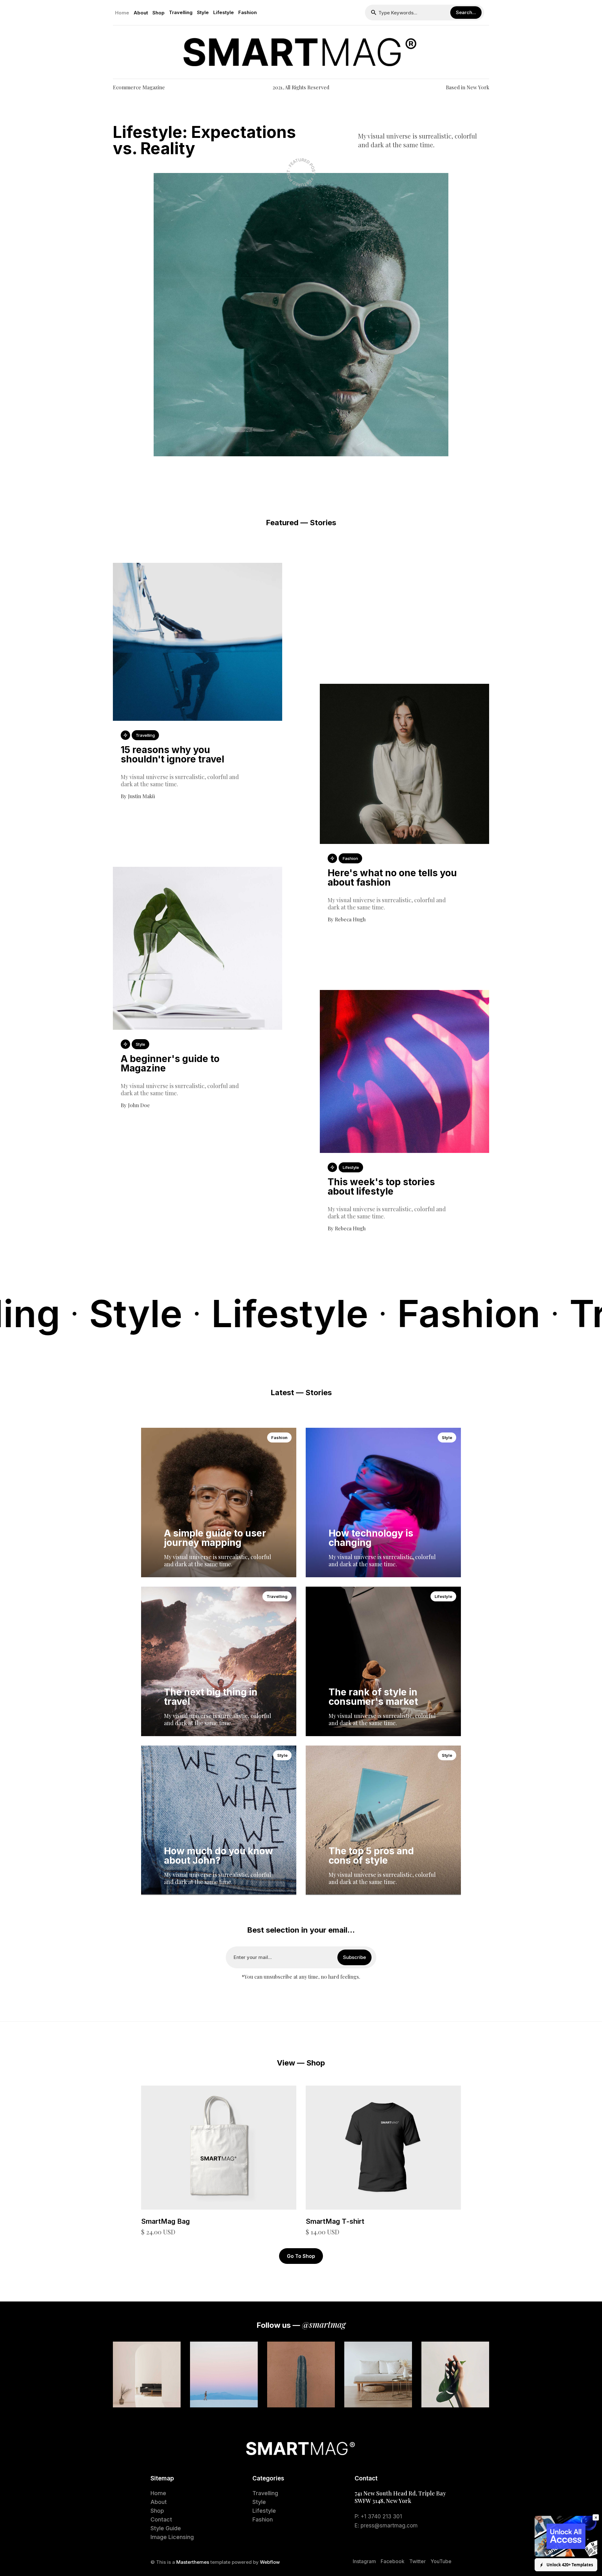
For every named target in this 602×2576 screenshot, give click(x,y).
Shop (158, 13)
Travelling (181, 12)
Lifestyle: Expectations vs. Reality (204, 140)
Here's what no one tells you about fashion (392, 877)
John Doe (139, 1105)
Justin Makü (141, 796)
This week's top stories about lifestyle (381, 1186)
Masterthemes (193, 2562)
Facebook (393, 2561)
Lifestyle (224, 12)
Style (203, 12)
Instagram (364, 2561)
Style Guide (166, 2528)
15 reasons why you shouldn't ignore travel (172, 754)
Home (122, 13)
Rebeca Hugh (350, 919)
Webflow (270, 2562)
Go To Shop (301, 2256)
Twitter (417, 2561)
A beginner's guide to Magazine (170, 1063)
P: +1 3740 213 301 (378, 2516)
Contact (161, 2519)
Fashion (248, 12)
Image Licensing (172, 2537)
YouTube (441, 2561)
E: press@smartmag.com (386, 2526)
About (141, 13)
